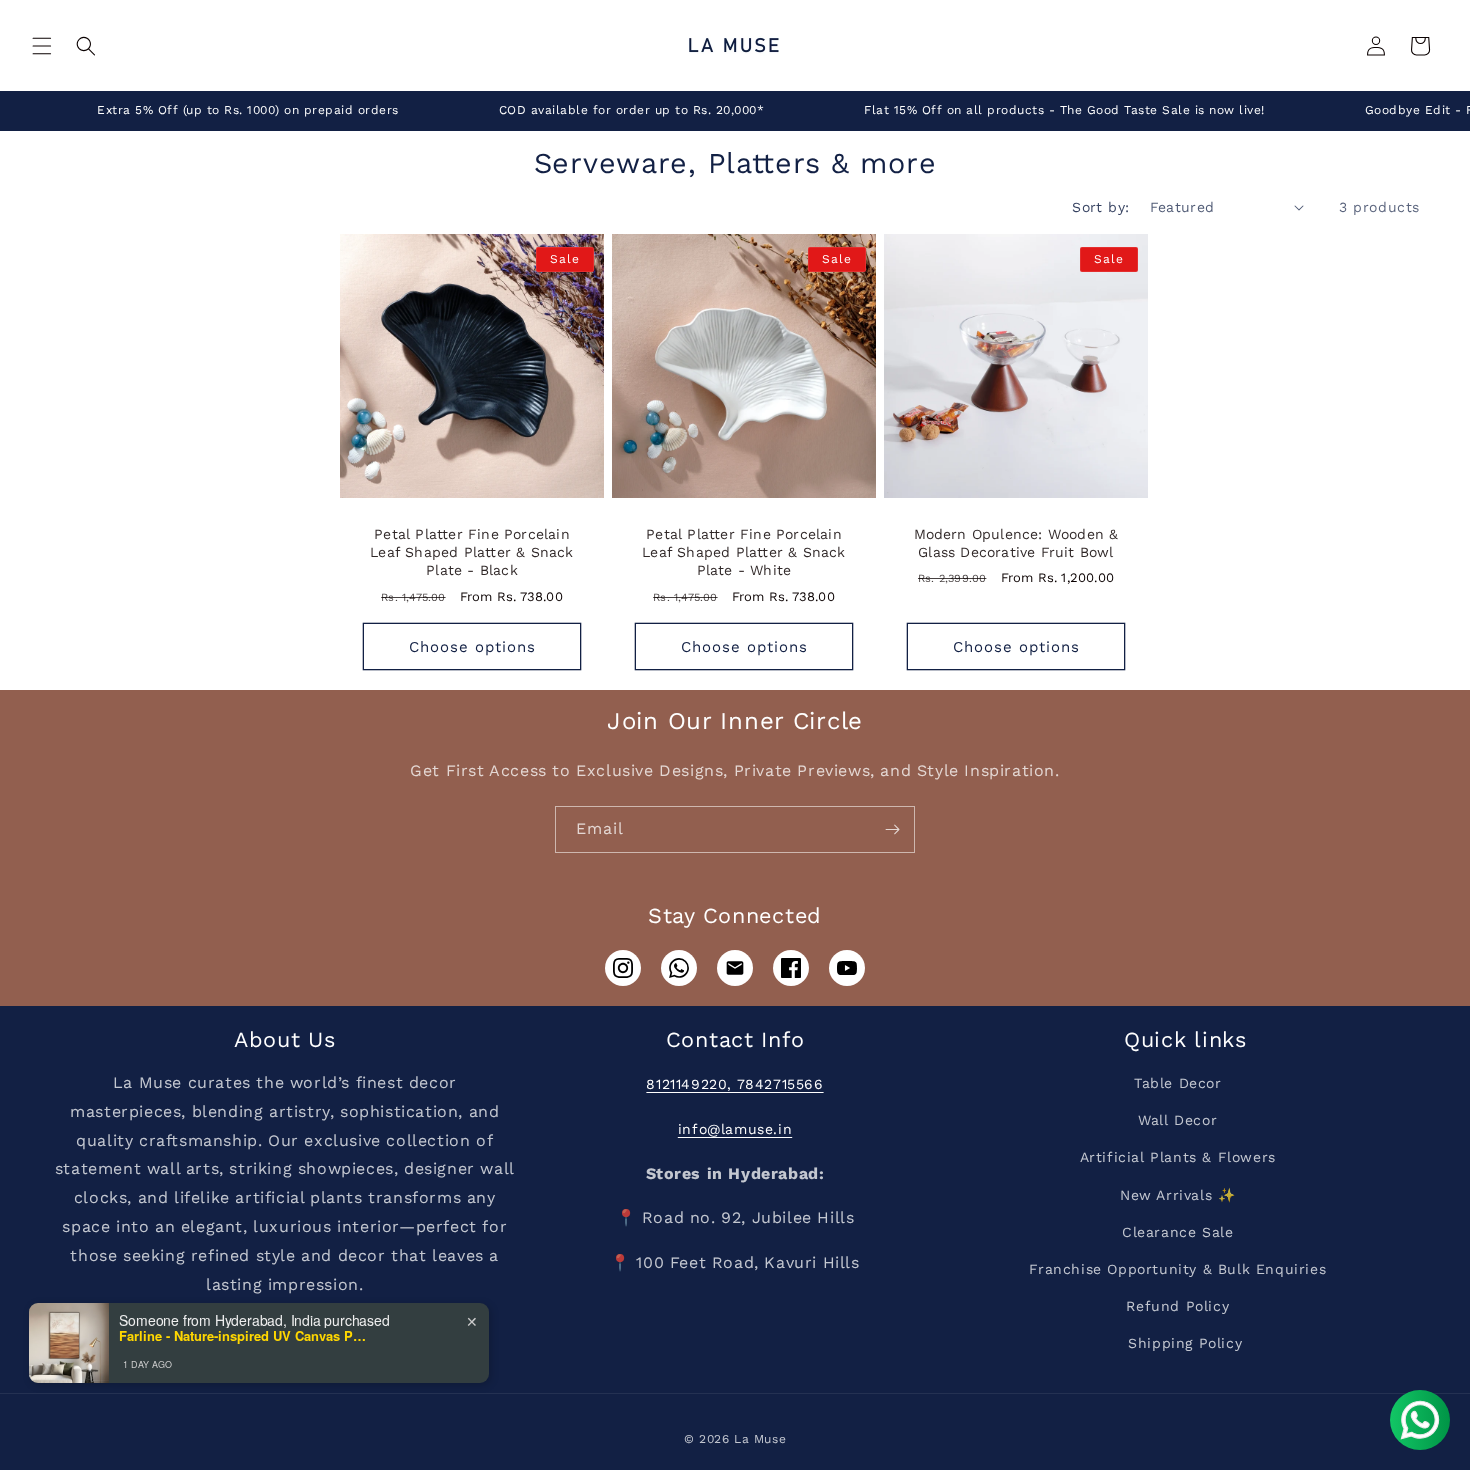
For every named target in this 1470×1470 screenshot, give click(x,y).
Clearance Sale (1177, 1232)
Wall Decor (1177, 1120)
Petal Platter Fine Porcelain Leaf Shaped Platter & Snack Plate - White (743, 552)
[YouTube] (847, 968)
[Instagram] (623, 968)
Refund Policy (1177, 1306)
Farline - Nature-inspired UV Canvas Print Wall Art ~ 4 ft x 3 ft (244, 1336)
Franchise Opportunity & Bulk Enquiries (1177, 1269)
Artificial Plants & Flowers (1178, 1157)
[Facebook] (791, 968)
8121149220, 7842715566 (734, 1084)
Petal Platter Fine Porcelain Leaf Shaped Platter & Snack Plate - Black (471, 552)
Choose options (472, 647)
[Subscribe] (892, 829)
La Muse (760, 1439)
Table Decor (1178, 1083)
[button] (42, 46)
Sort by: (1100, 207)
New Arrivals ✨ (1177, 1195)
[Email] (735, 968)
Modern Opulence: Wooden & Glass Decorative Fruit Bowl (1016, 543)
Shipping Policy (1185, 1343)
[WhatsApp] (679, 968)
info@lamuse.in (735, 1129)
